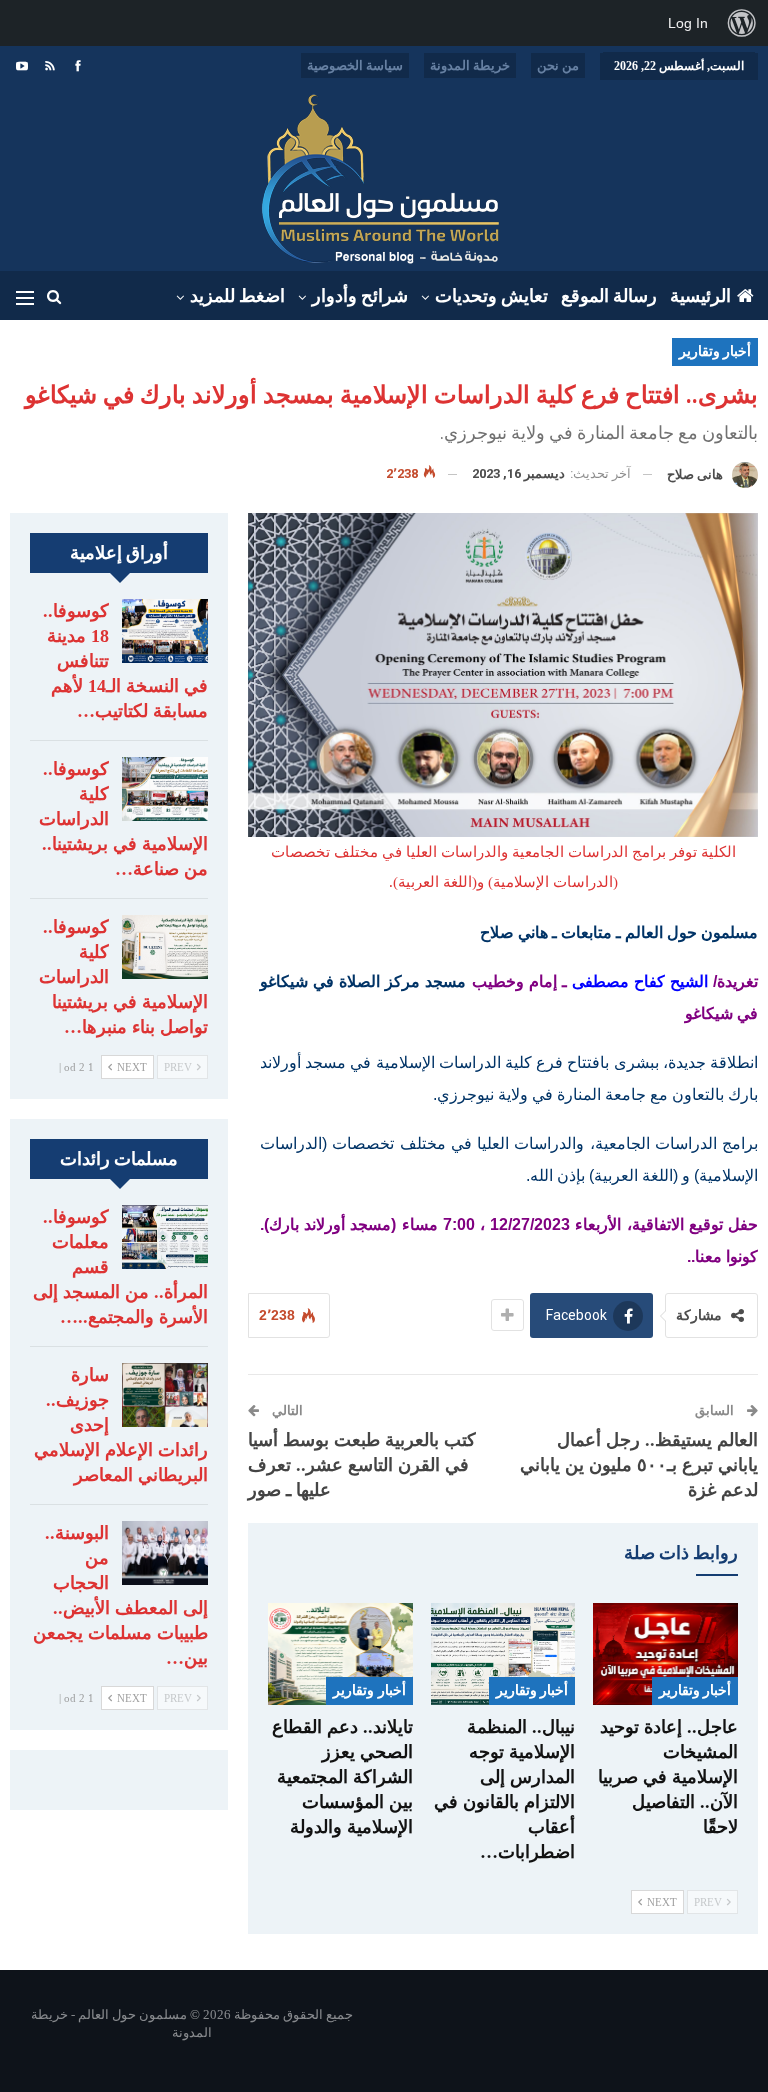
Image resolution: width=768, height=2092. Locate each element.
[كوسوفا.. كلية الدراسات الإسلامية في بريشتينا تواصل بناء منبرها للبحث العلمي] (165, 947)
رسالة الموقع (609, 296)
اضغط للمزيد (237, 296)
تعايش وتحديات (491, 296)
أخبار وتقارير (715, 351)
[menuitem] (742, 23)
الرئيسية (700, 296)
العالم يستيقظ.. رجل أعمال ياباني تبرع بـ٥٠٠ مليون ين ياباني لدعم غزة (639, 1465)
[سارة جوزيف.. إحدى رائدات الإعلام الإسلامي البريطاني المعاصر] (165, 1395)
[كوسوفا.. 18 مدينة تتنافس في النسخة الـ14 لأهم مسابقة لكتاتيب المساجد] (165, 631)
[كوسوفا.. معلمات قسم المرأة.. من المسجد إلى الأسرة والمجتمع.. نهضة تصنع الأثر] (165, 1237)
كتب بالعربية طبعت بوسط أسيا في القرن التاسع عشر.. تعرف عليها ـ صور (362, 1465)
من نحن (558, 65)
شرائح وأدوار (360, 296)
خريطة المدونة (470, 65)
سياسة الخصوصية (355, 65)
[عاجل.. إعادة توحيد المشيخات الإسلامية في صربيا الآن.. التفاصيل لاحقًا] (665, 1653)
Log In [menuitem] (688, 23)
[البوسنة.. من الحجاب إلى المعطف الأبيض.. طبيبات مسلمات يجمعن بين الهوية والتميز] (165, 1553)
